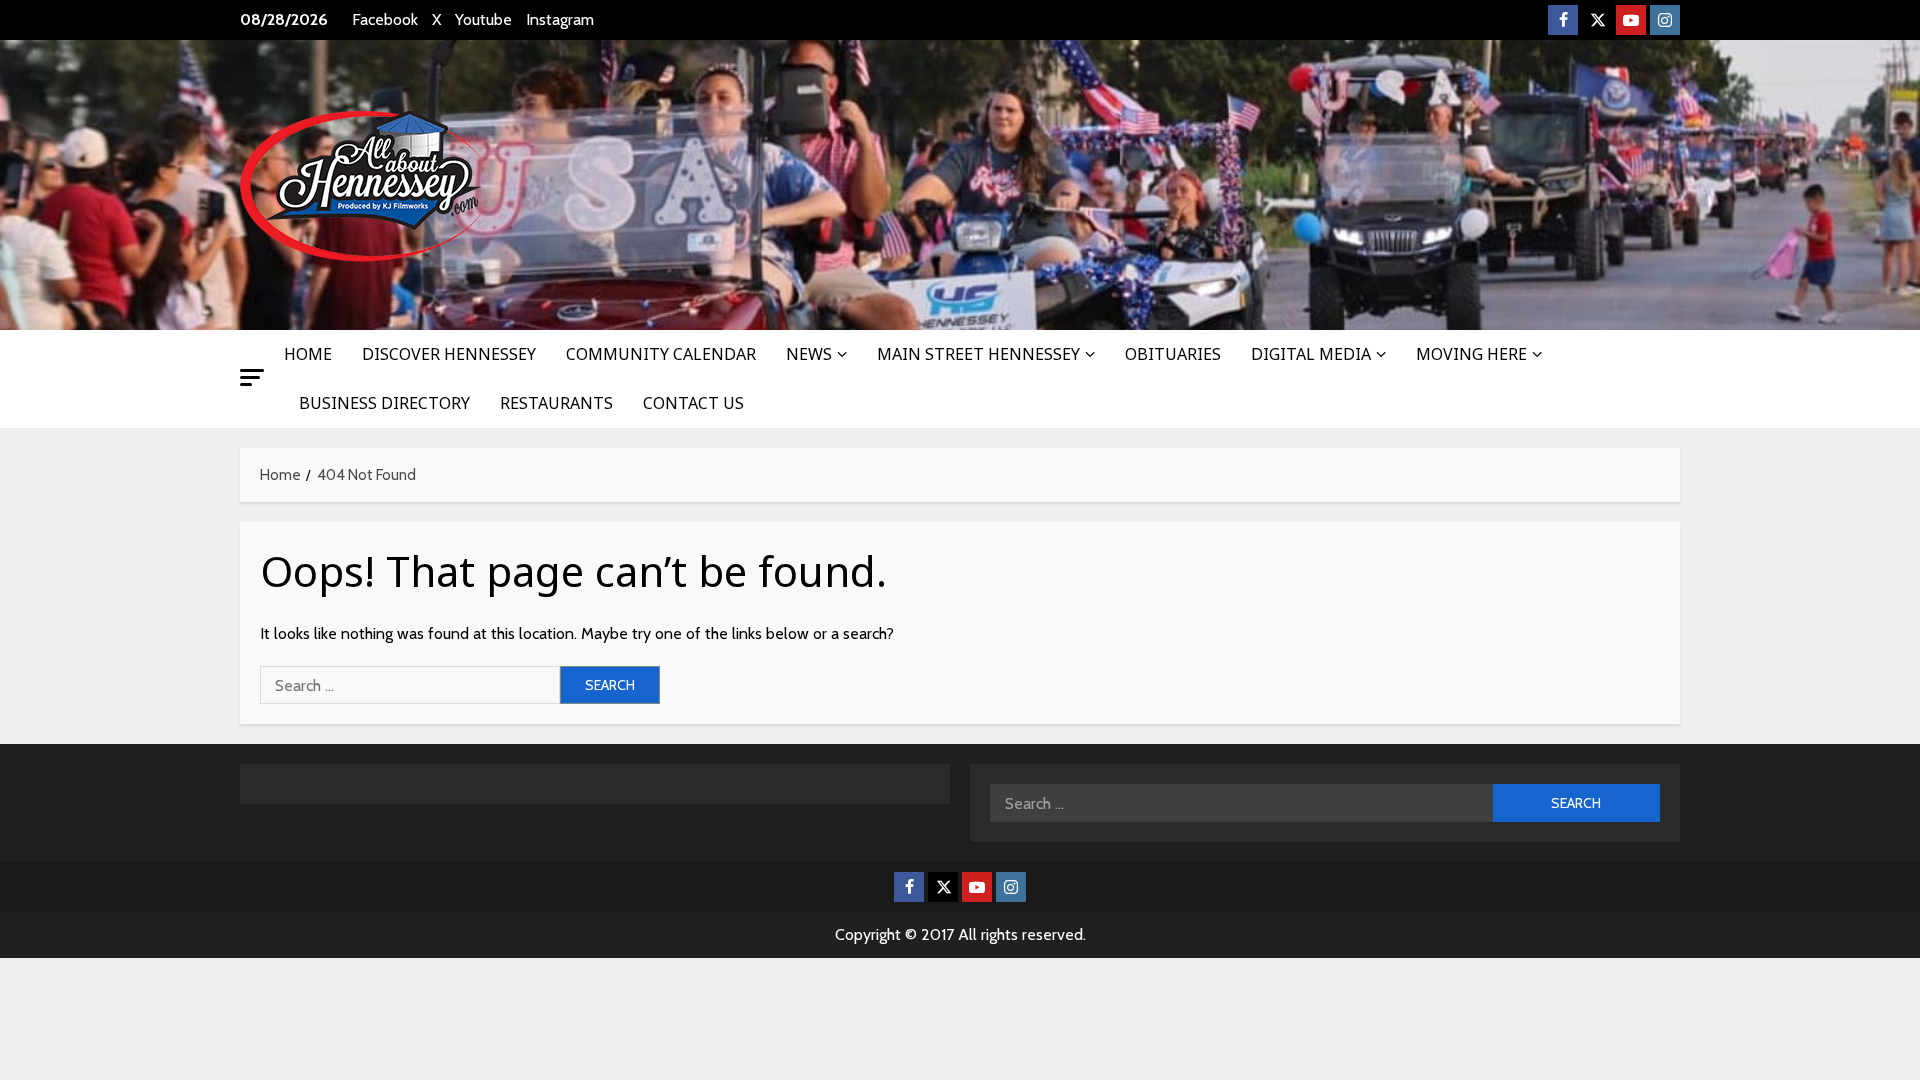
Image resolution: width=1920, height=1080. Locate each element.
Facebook (385, 19)
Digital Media (1311, 354)
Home (308, 354)
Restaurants (556, 403)
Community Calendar (661, 354)
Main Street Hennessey (978, 354)
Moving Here (1471, 354)
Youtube (483, 19)
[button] (252, 377)
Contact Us (693, 403)
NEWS (809, 354)
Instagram (560, 19)
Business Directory (384, 403)
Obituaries (1173, 354)
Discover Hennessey (449, 354)
